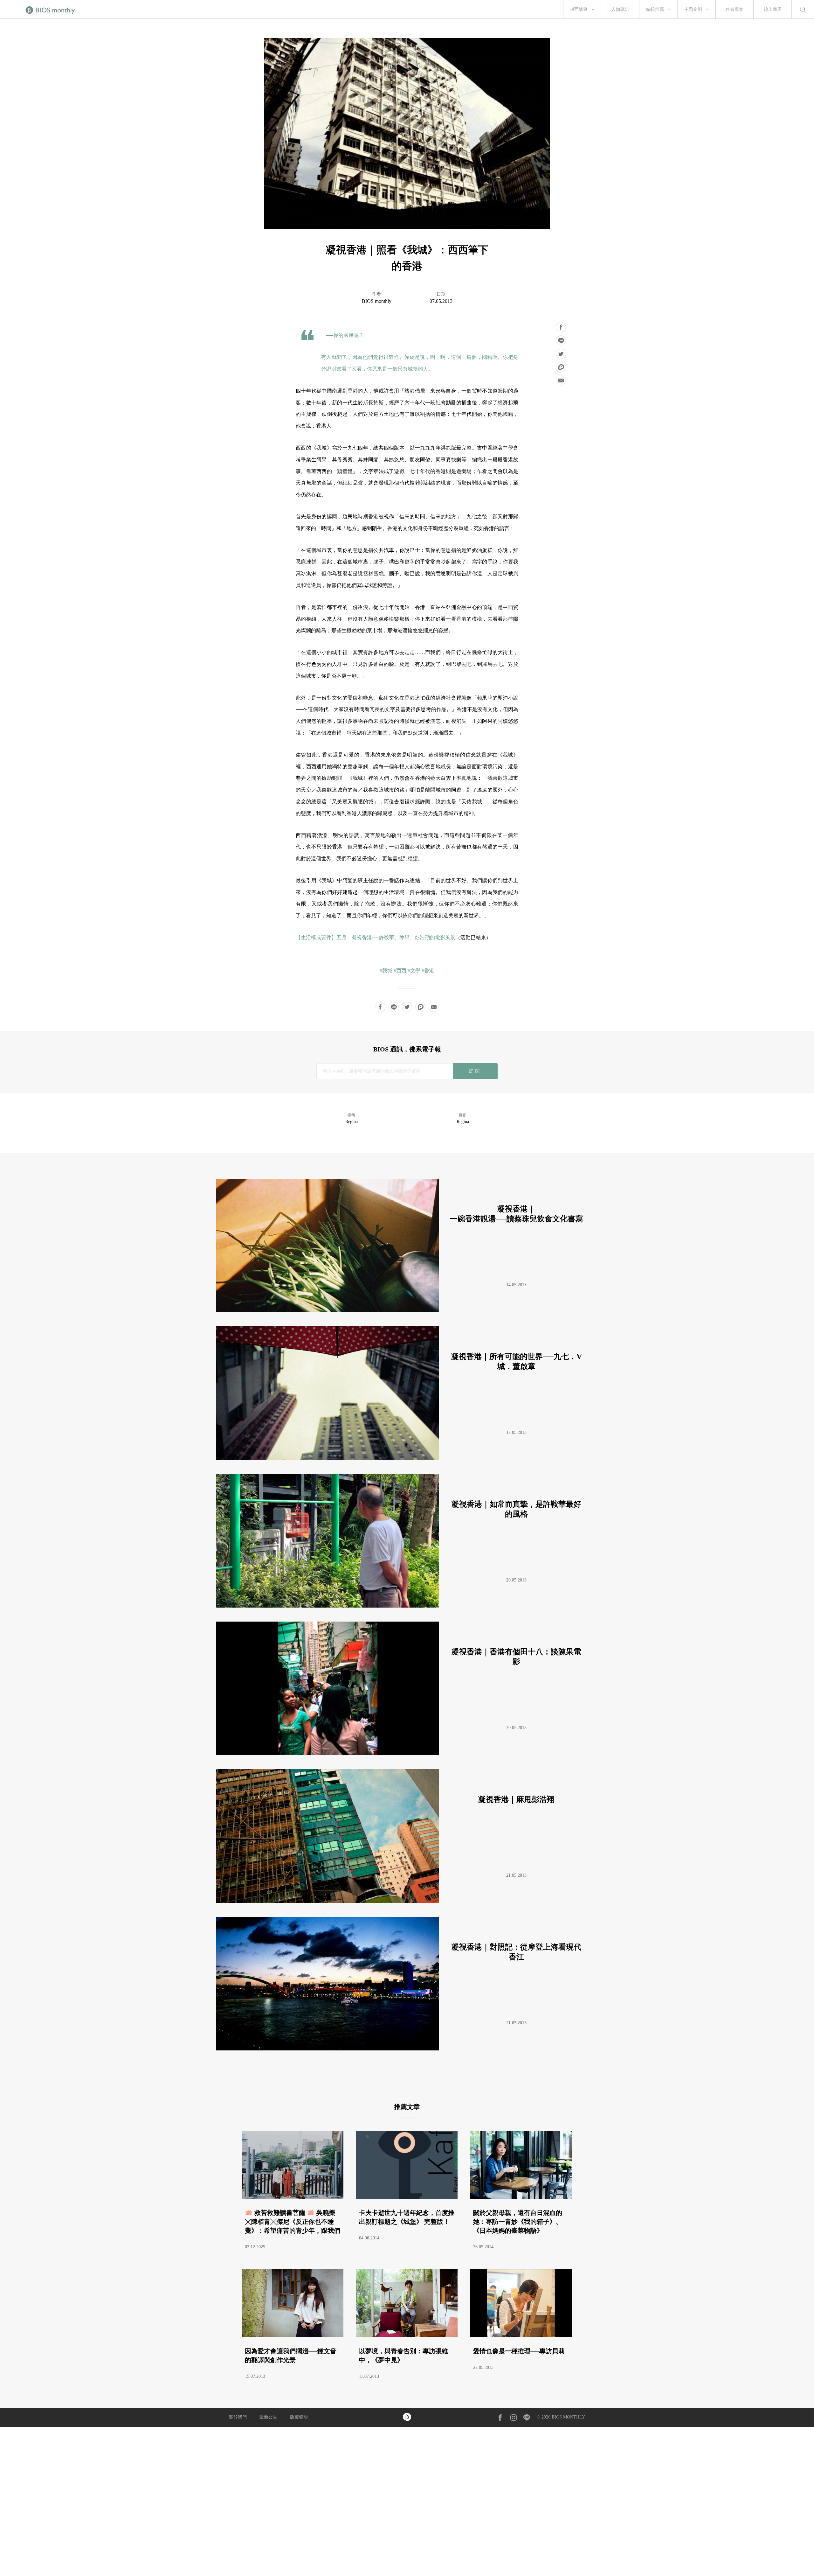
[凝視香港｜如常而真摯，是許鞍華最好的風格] (404, 1606)
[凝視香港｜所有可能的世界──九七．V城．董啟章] (404, 1458)
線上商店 (773, 9)
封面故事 (579, 9)
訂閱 (475, 1071)
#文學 (414, 970)
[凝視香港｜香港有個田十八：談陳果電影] (404, 1753)
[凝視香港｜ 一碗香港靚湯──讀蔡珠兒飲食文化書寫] (404, 1311)
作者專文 (735, 9)
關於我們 (238, 2417)
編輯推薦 (655, 9)
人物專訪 (620, 9)
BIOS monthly (377, 301)
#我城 (386, 970)
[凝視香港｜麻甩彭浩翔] (404, 1901)
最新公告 (268, 2417)
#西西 (400, 970)
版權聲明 (299, 2417)
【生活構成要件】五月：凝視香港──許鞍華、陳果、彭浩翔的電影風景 (376, 937)
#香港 (428, 970)
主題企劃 (693, 9)
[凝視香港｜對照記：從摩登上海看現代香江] (404, 2049)
